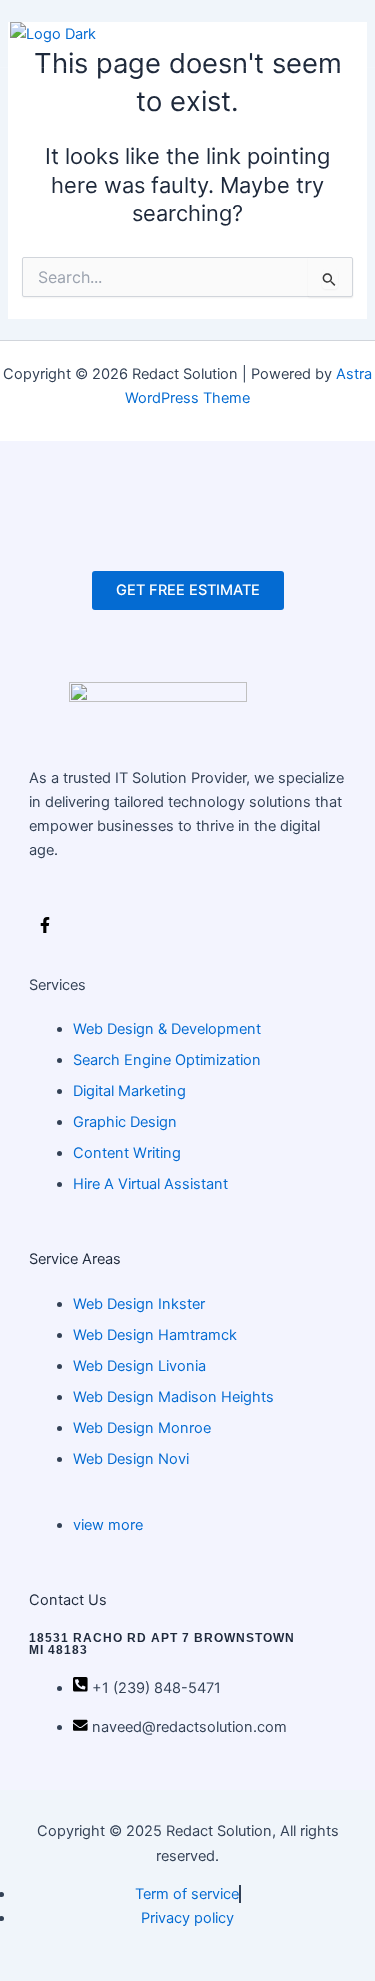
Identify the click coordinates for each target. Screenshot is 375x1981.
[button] (331, 34)
